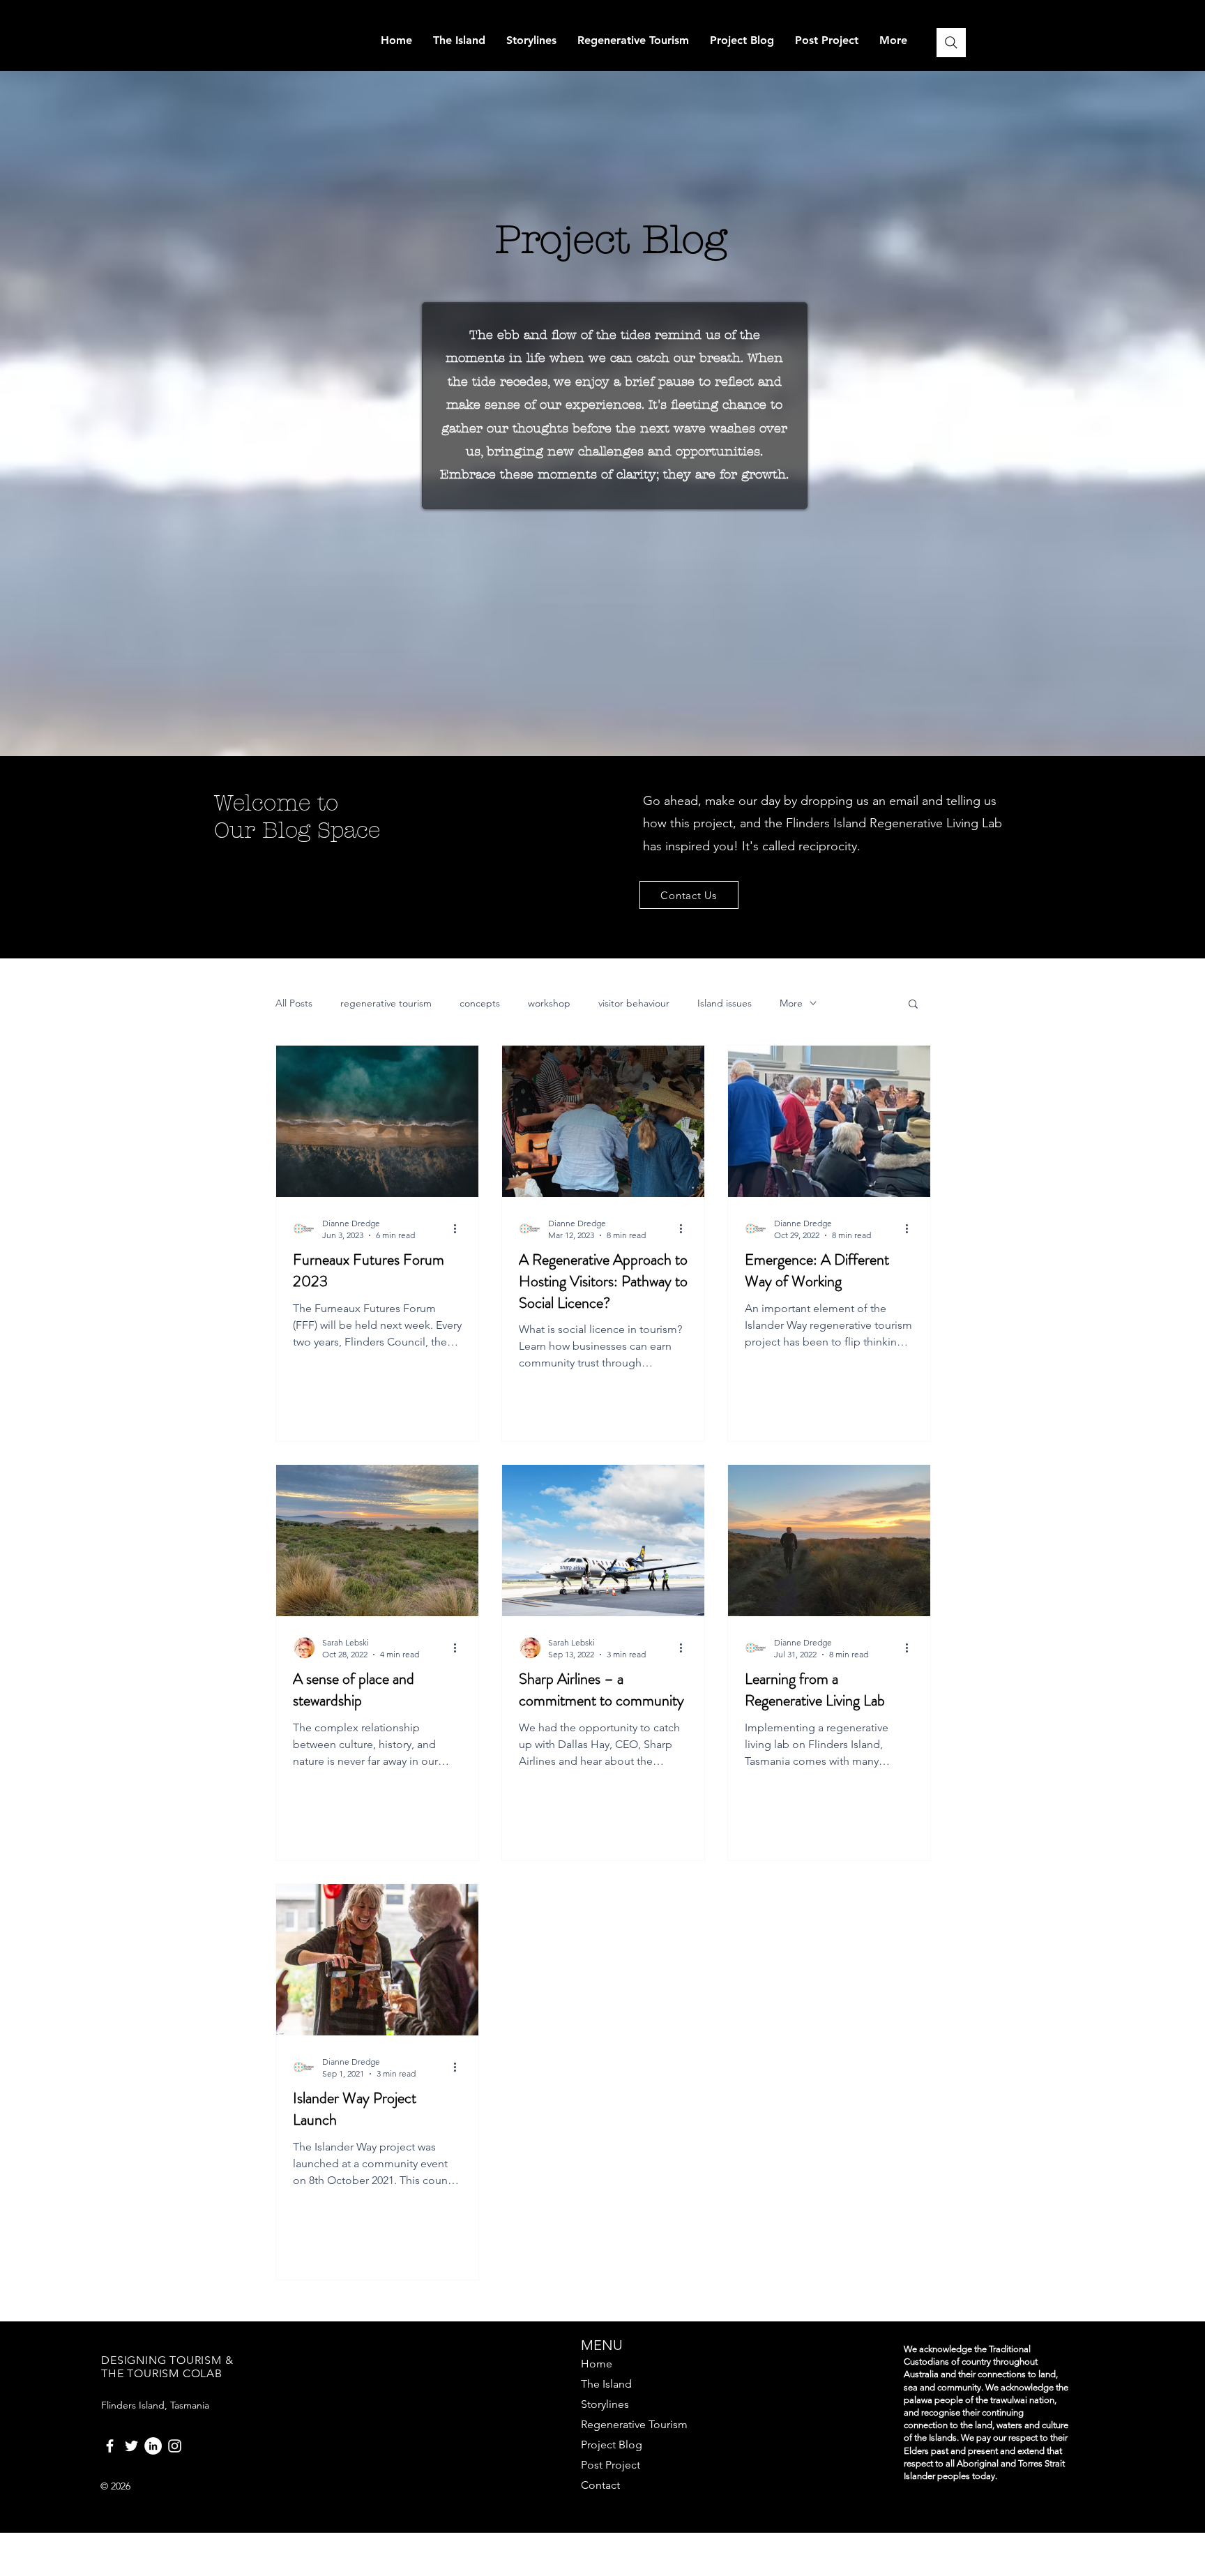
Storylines (605, 2404)
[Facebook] (110, 2446)
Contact (600, 2485)
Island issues (725, 1003)
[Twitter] (131, 2446)
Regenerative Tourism (634, 2424)
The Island (606, 2384)
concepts (480, 1003)
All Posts (294, 1003)
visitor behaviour (634, 1003)
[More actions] (460, 1228)
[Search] (951, 43)
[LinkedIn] (153, 2446)
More (791, 1003)
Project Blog (612, 2445)
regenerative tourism (386, 1003)
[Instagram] (175, 2446)
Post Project (611, 2465)
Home (597, 2364)
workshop (549, 1003)
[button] (913, 1005)
